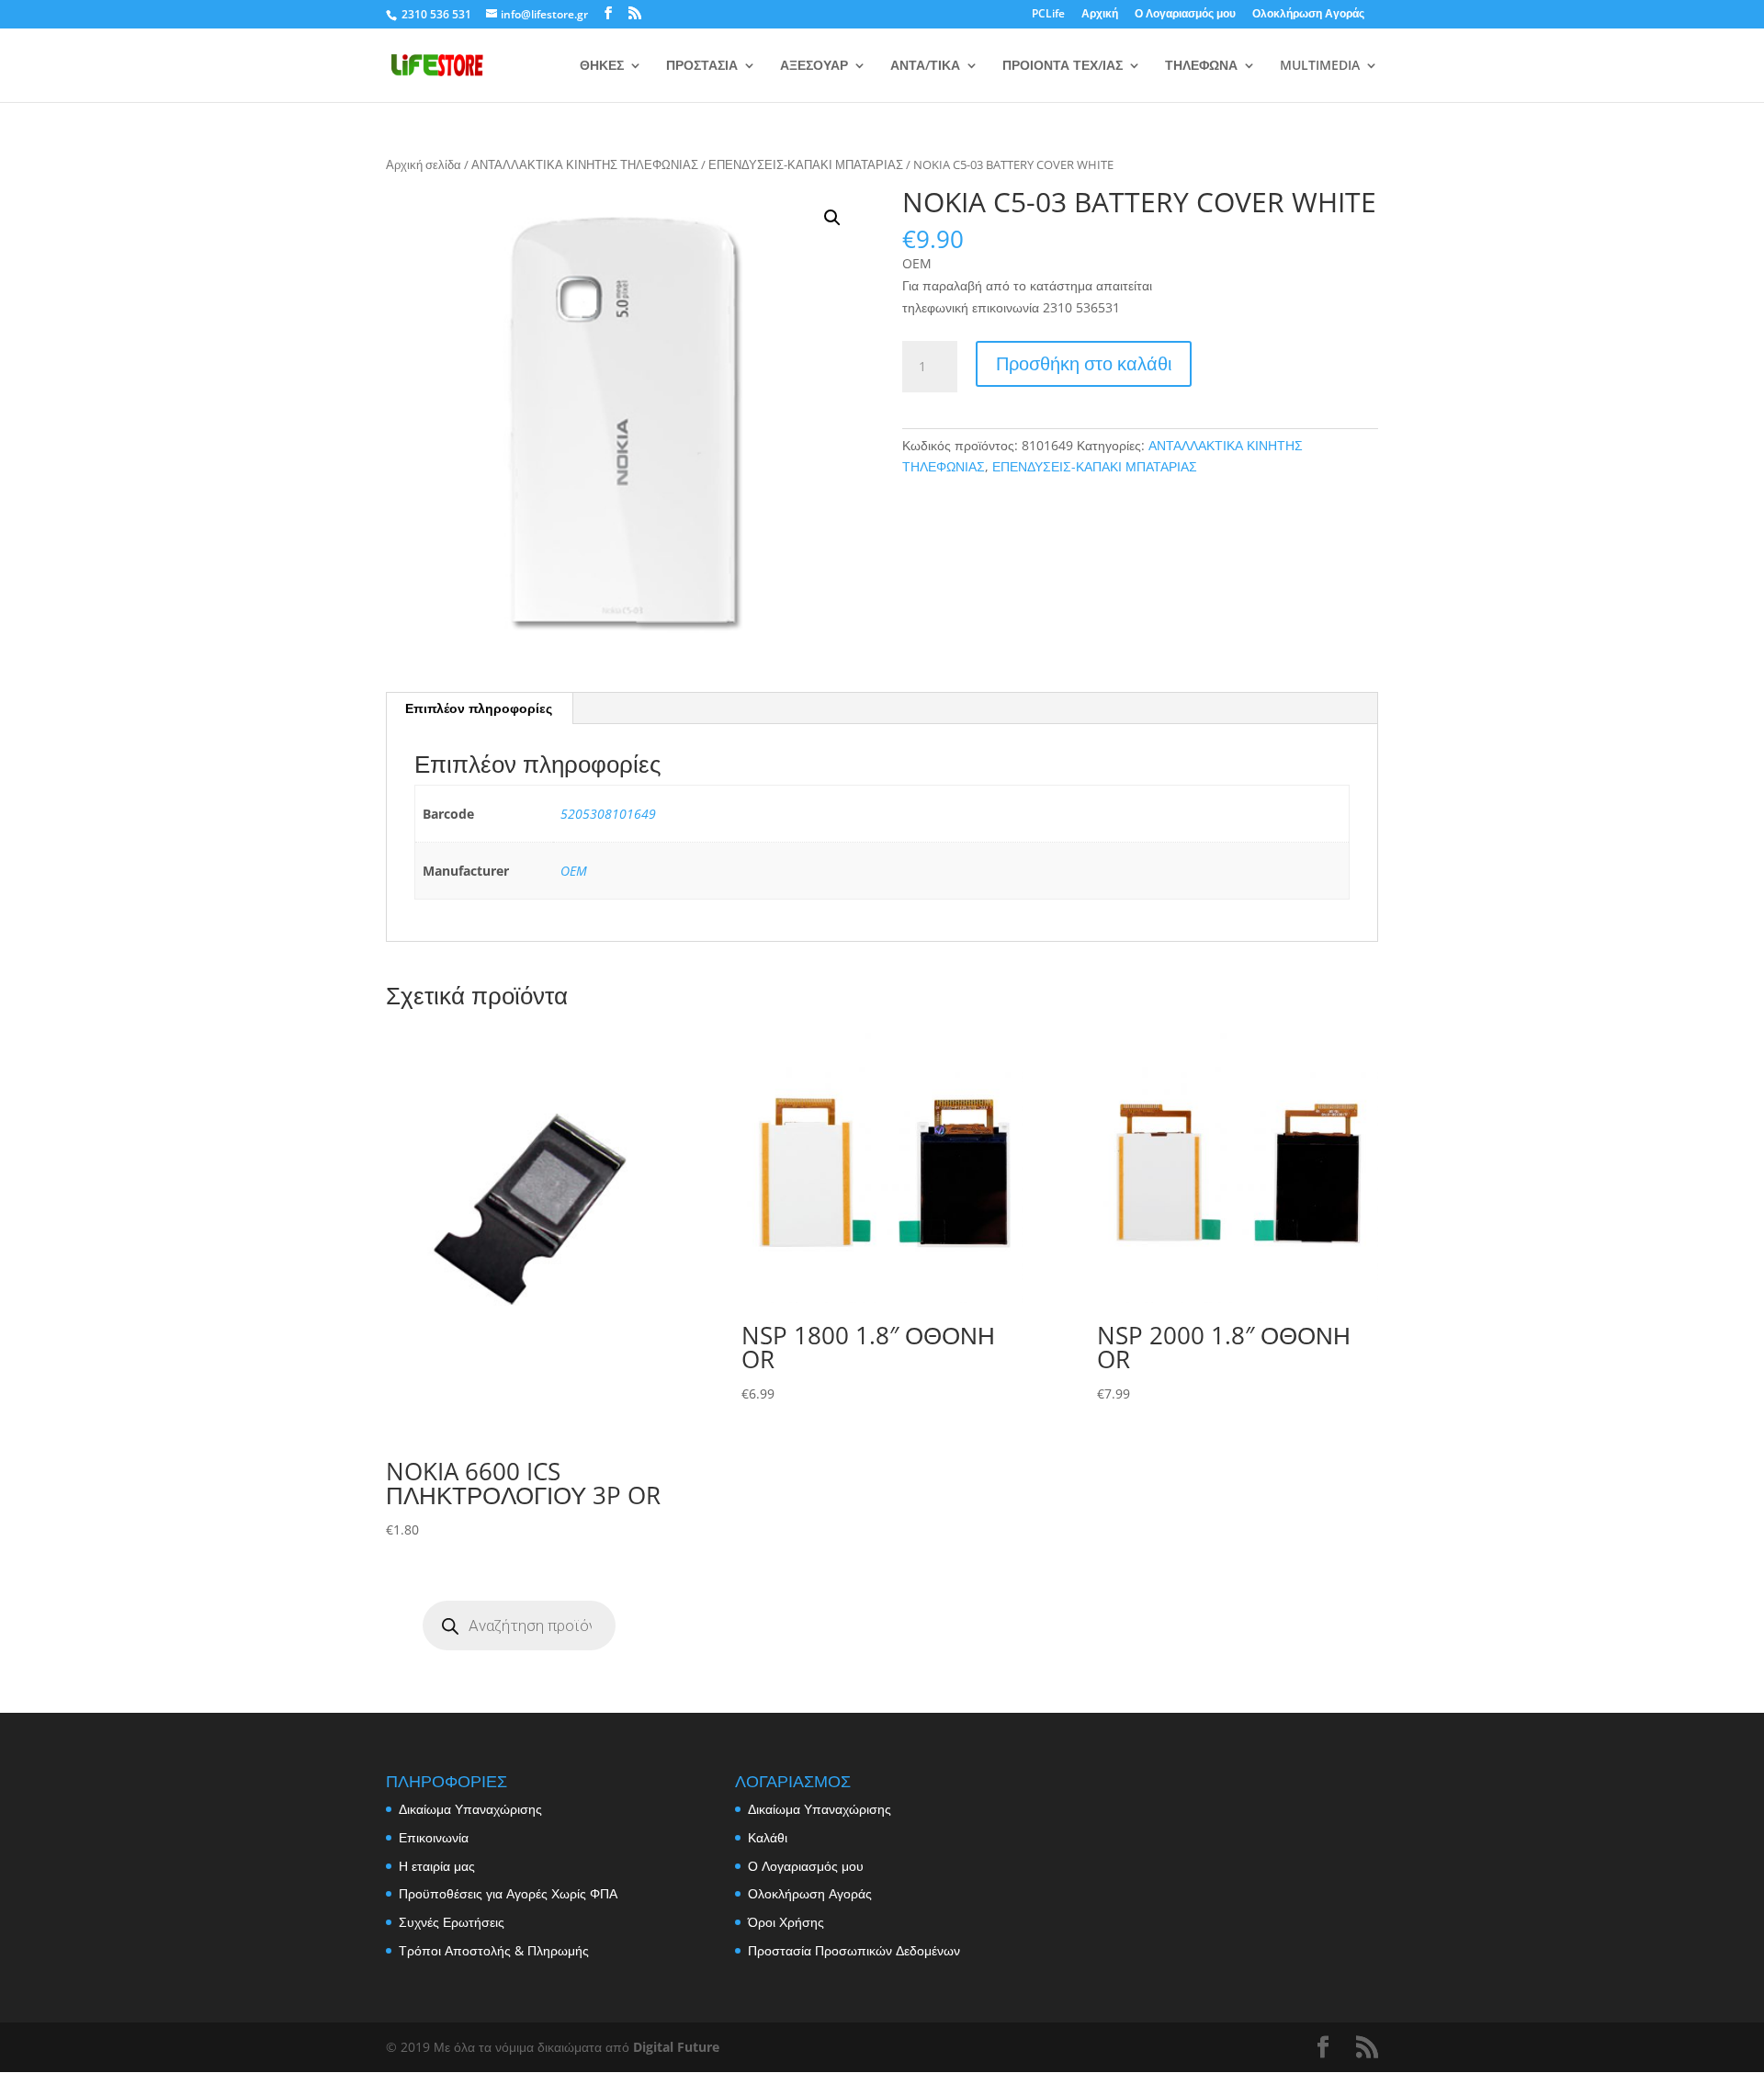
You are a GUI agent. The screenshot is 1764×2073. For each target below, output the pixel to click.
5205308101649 (608, 814)
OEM (574, 871)
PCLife (1048, 15)
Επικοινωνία (434, 1837)
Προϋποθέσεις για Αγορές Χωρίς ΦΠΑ (508, 1893)
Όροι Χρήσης (786, 1922)
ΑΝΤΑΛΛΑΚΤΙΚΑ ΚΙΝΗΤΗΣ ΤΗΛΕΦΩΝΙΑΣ (585, 164)
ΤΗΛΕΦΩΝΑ (1201, 66)
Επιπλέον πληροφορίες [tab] (479, 708)
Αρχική (1100, 15)
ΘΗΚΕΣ (602, 66)
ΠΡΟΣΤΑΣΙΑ (702, 66)
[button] (832, 218)
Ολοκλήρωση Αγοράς (1308, 15)
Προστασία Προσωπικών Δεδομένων (854, 1950)
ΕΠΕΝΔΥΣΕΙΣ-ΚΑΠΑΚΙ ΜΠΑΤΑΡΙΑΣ (806, 164)
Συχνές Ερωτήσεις (452, 1922)
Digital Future (676, 2047)
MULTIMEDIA (1320, 66)
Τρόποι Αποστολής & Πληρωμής (494, 1950)
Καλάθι (768, 1837)
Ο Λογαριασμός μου (1185, 15)
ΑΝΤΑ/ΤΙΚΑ (925, 66)
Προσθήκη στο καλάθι (1084, 363)
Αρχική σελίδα (424, 164)
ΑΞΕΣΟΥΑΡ (814, 66)
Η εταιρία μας (437, 1866)
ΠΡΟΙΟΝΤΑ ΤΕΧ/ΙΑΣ (1063, 66)
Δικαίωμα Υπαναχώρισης (470, 1809)
